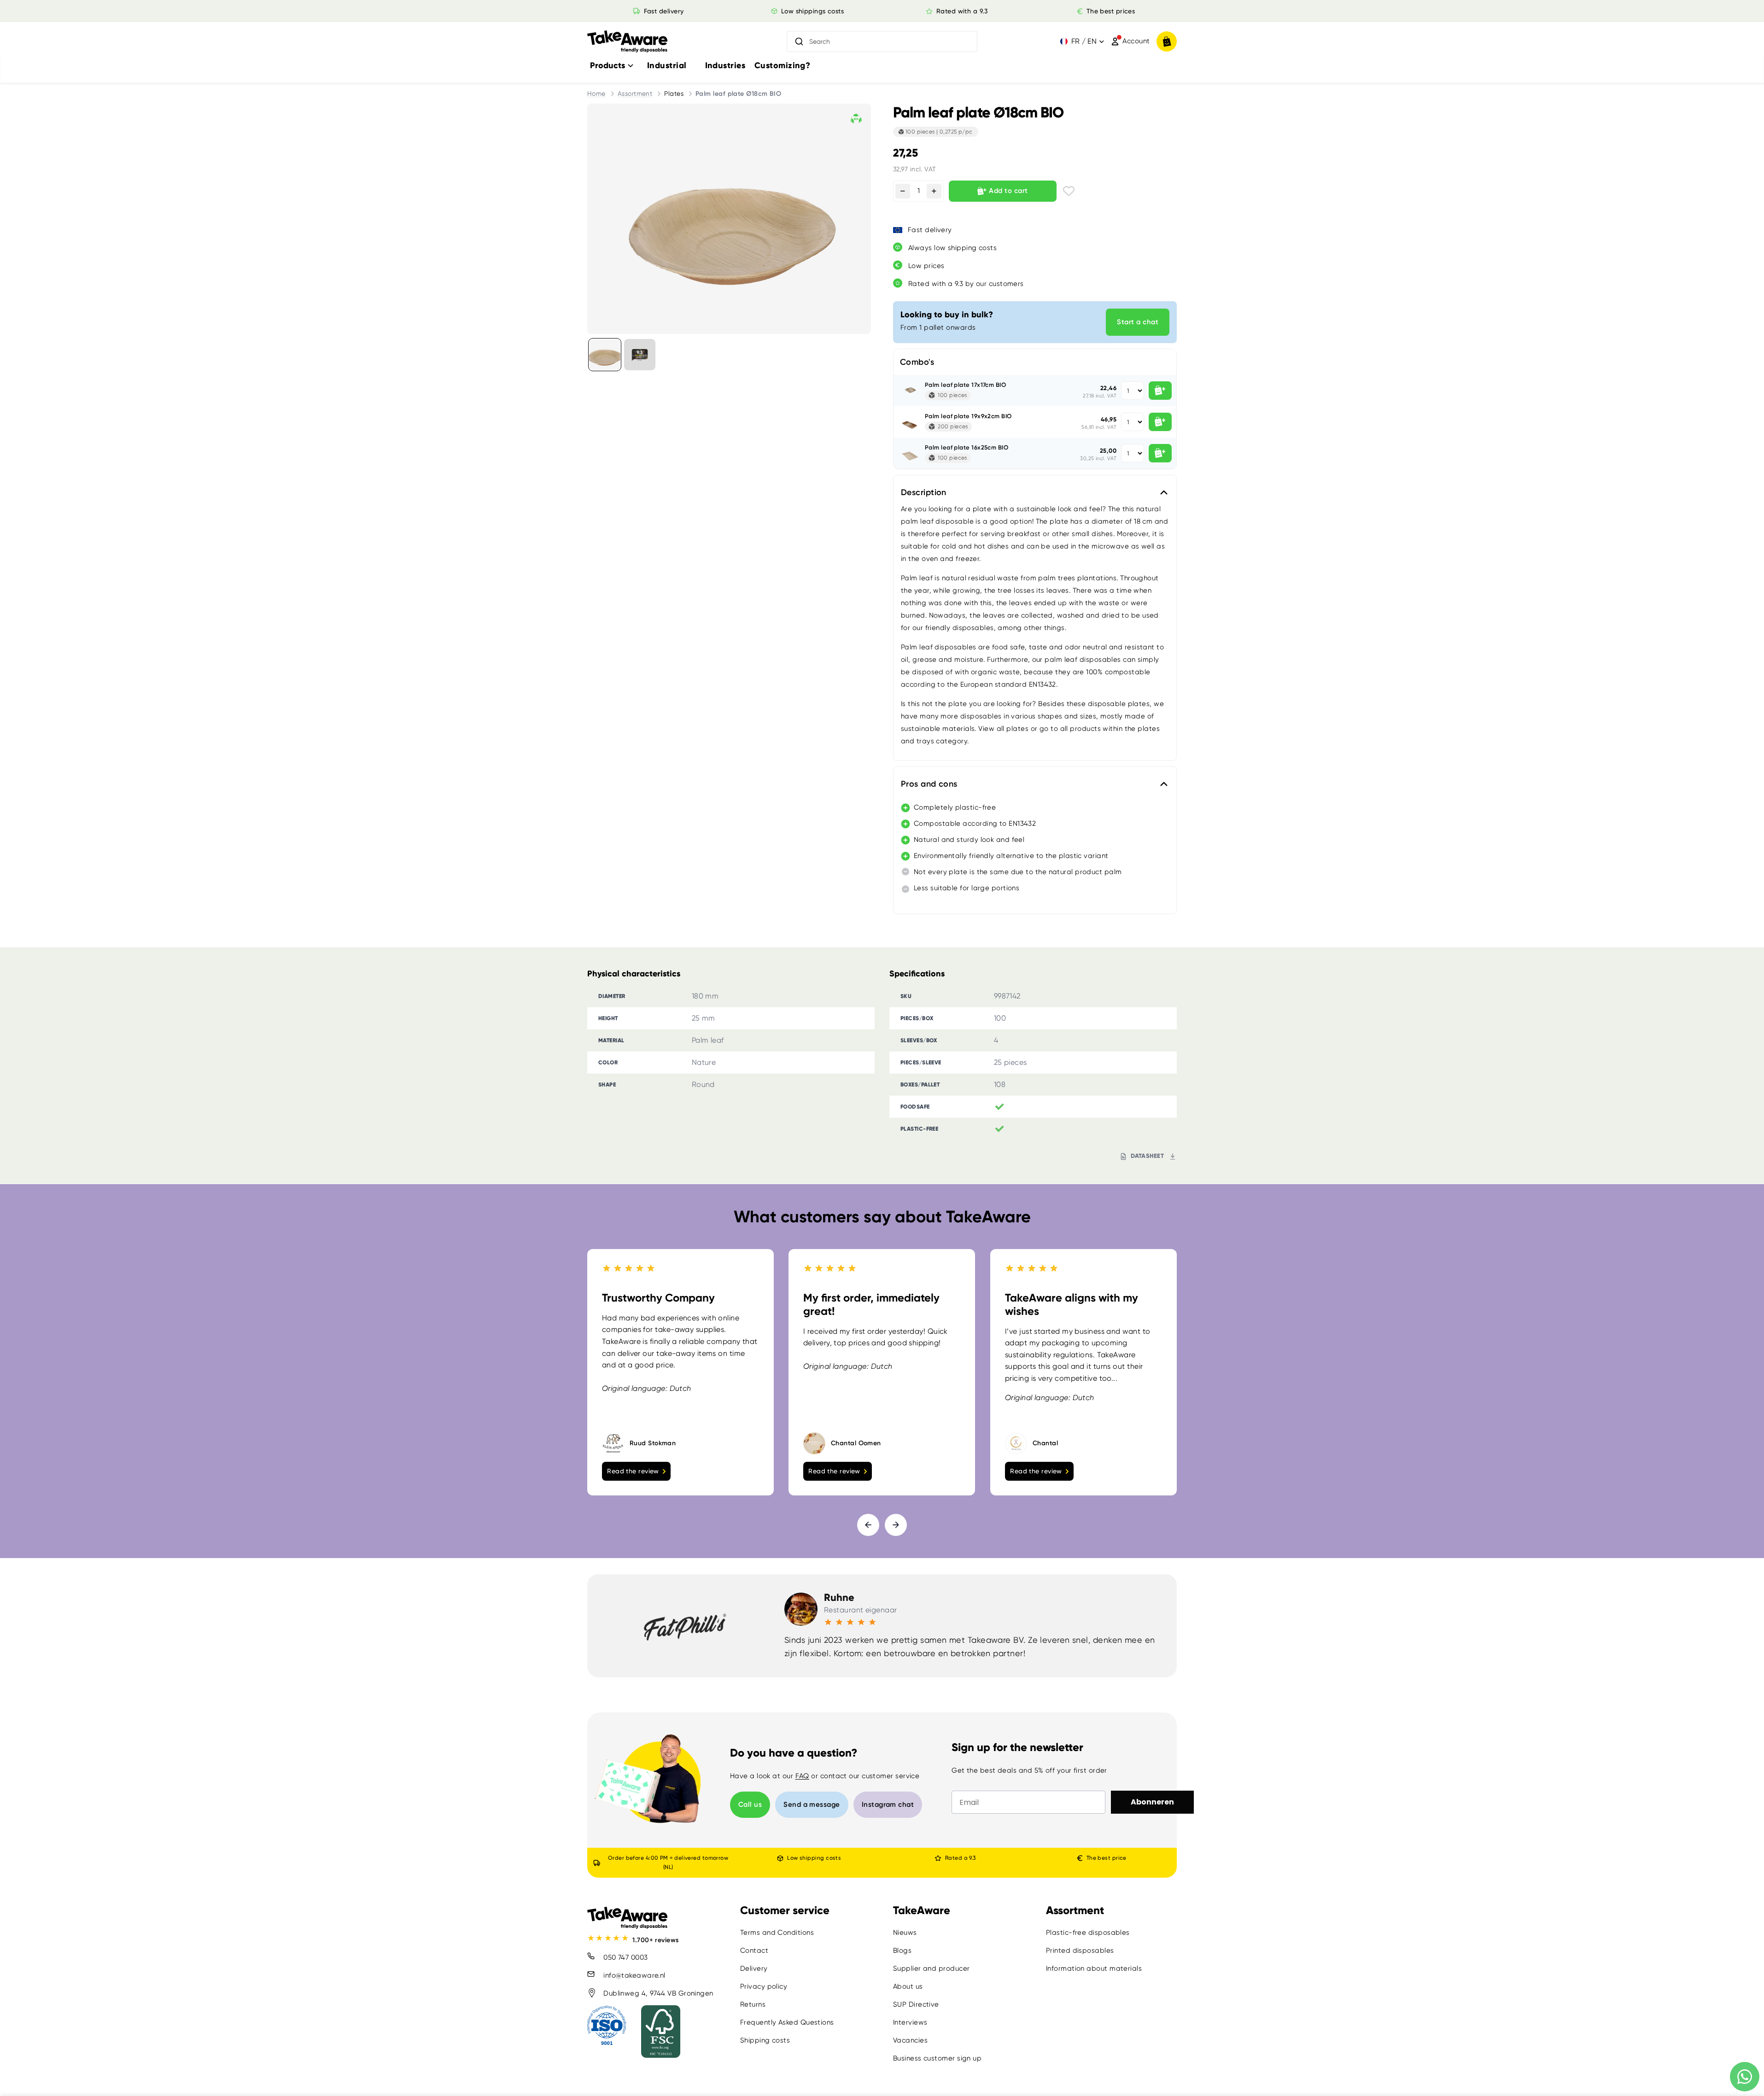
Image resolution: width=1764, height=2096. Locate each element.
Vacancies (910, 2040)
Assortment (635, 93)
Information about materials (1094, 1968)
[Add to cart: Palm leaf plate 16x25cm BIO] (1160, 453)
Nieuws (905, 1933)
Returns (753, 2004)
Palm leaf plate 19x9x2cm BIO (968, 416)
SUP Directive (916, 2004)
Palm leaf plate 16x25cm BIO (967, 447)
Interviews (910, 2022)
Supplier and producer (931, 1968)
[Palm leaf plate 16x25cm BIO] (909, 453)
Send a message (812, 1804)
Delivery (754, 1968)
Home (596, 93)
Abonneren (1152, 1802)
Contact (754, 1950)
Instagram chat (888, 1804)
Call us (750, 1804)
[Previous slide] (868, 1524)
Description (924, 492)
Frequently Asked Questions (787, 2022)
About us (908, 1986)
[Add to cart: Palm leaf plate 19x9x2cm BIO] (1160, 422)
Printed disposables (1080, 1950)
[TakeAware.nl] (627, 42)
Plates (674, 93)
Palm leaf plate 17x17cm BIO (965, 385)
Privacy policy (764, 1986)
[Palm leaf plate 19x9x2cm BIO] (909, 422)
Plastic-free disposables (1088, 1933)
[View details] (640, 355)
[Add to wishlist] (1069, 191)
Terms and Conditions (777, 1933)
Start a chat (1138, 322)
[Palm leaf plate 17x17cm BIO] (909, 391)
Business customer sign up (937, 2058)
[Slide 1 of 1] (605, 355)
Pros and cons (929, 784)
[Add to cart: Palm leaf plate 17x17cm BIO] (1160, 391)
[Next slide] (896, 1524)
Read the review (633, 1471)
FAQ (802, 1776)
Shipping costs (765, 2040)
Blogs (902, 1950)
